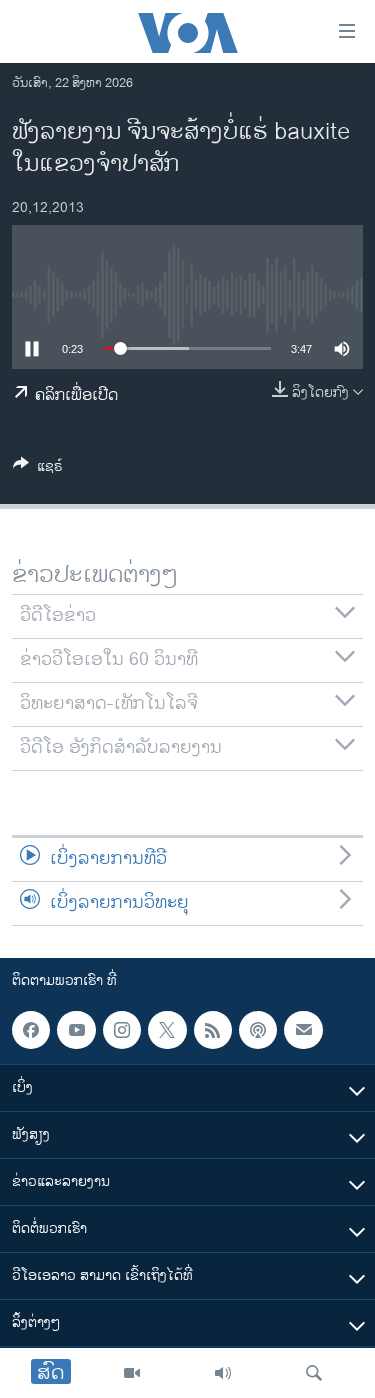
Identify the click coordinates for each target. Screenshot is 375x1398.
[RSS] (213, 1030)
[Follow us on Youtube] (76, 1030)
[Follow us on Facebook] (31, 1030)
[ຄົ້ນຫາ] (314, 1373)
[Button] (38, 469)
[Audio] (223, 1373)
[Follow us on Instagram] (122, 1030)
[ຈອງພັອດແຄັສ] (303, 1030)
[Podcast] (258, 1030)
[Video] (132, 1373)
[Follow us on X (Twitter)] (167, 1030)
